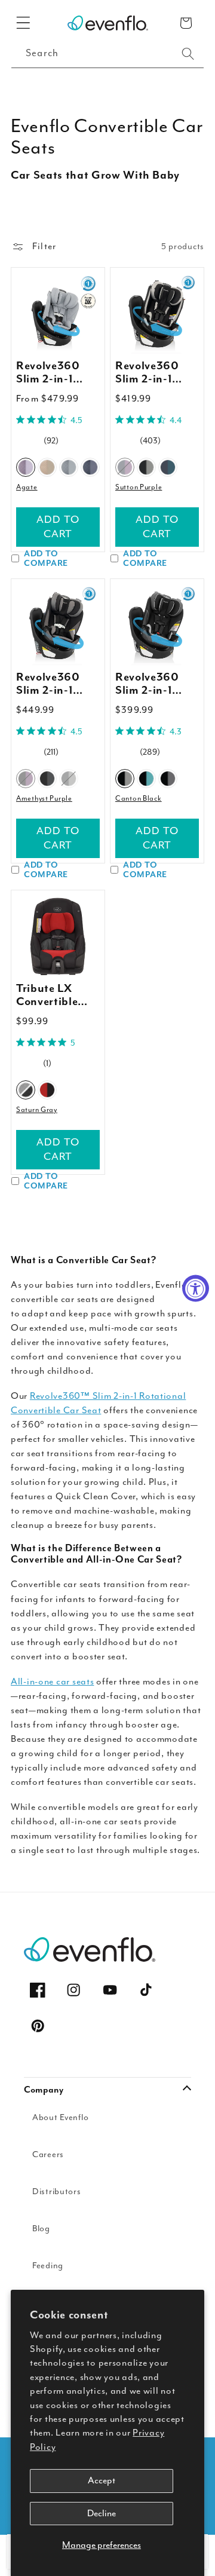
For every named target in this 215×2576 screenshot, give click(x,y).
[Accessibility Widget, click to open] (196, 1288)
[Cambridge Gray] (168, 779)
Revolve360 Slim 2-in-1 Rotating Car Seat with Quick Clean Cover (150, 373)
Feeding (48, 2266)
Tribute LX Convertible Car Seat (47, 996)
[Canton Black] (125, 779)
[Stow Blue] (168, 467)
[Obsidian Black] (47, 779)
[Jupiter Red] (47, 1089)
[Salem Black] (146, 467)
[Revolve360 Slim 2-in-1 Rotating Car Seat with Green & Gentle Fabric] (58, 314)
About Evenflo (60, 2117)
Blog (41, 2229)
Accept (102, 2480)
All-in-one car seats (52, 1681)
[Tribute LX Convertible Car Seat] (58, 937)
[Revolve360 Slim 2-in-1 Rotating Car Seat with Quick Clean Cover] (157, 314)
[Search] (188, 54)
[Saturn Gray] (26, 1089)
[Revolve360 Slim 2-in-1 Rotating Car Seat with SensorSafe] (58, 626)
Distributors (57, 2191)
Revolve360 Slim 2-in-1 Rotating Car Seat (150, 684)
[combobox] (107, 54)
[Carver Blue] (146, 779)
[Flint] (90, 467)
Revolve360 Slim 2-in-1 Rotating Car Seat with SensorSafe (51, 684)
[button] (24, 23)
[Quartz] (69, 467)
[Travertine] (47, 467)
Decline (102, 2513)
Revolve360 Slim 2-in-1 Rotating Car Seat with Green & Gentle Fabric (58, 373)
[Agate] (26, 467)
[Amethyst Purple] (26, 779)
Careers (48, 2154)
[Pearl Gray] (69, 779)
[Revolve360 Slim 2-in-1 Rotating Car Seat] (157, 626)
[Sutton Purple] (125, 467)
